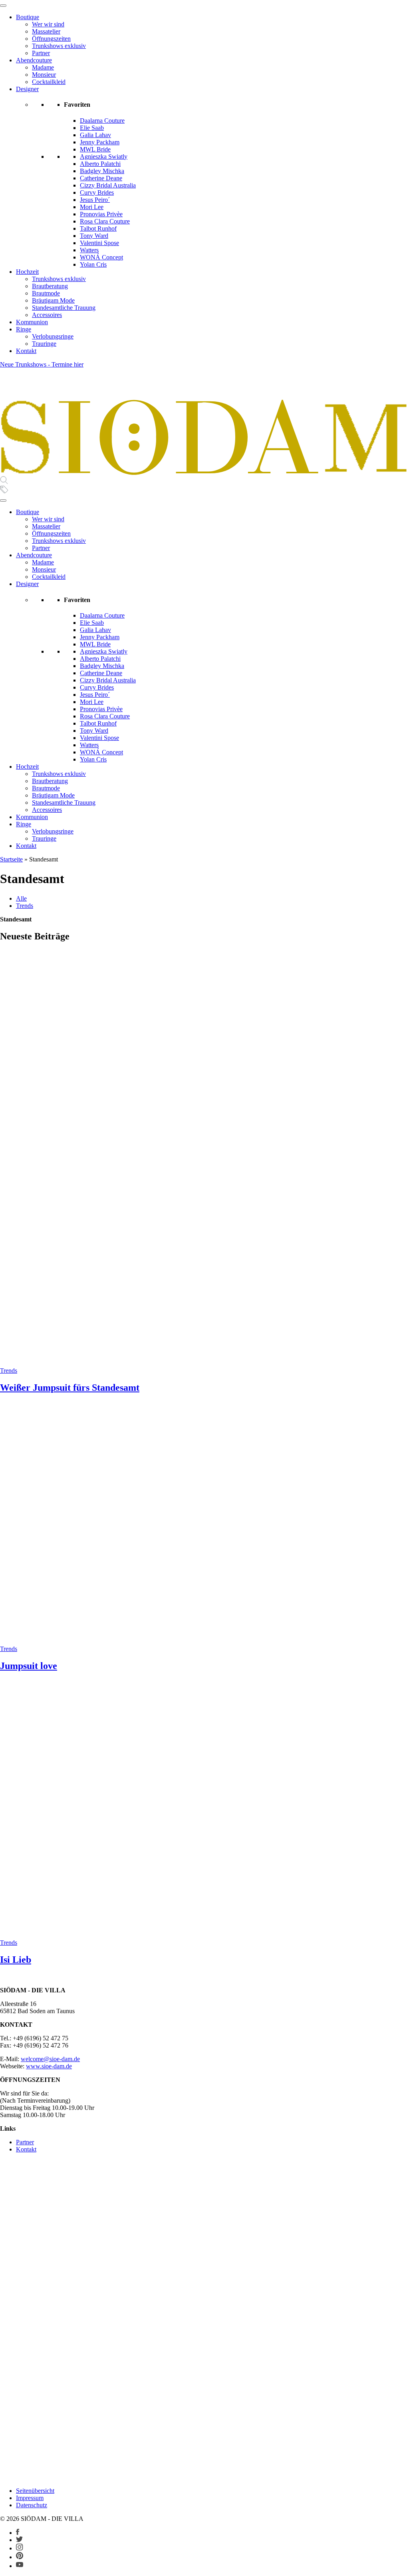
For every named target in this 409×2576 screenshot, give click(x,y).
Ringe (24, 329)
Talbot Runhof (98, 228)
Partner (41, 53)
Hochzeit (27, 272)
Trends (25, 906)
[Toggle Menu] (3, 6)
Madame (43, 67)
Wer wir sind (48, 24)
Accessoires (47, 315)
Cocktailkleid (49, 82)
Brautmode (46, 293)
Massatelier (46, 31)
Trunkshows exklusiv (59, 46)
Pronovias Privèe (101, 214)
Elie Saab (92, 128)
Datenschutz (32, 2505)
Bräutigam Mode (53, 300)
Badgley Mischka (102, 171)
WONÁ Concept (101, 257)
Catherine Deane (101, 178)
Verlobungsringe (53, 336)
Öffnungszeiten (51, 39)
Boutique (28, 17)
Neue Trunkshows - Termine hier (42, 364)
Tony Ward (94, 236)
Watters (89, 250)
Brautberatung (50, 286)
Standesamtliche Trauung (64, 308)
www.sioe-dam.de (49, 2066)
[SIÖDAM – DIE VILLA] (204, 472)
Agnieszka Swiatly (104, 157)
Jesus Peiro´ (95, 200)
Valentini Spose (99, 243)
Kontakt (26, 351)
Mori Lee (92, 207)
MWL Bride (95, 149)
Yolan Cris (93, 264)
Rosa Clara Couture (105, 221)
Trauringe (44, 344)
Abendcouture (34, 60)
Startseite (11, 859)
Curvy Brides (97, 192)
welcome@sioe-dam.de (50, 2059)
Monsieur (44, 75)
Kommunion (32, 322)
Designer (27, 89)
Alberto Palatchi (100, 164)
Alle (21, 898)
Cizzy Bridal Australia (108, 185)
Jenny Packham (100, 142)
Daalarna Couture (102, 121)
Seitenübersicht (35, 2491)
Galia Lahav (95, 135)
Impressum (30, 2498)
